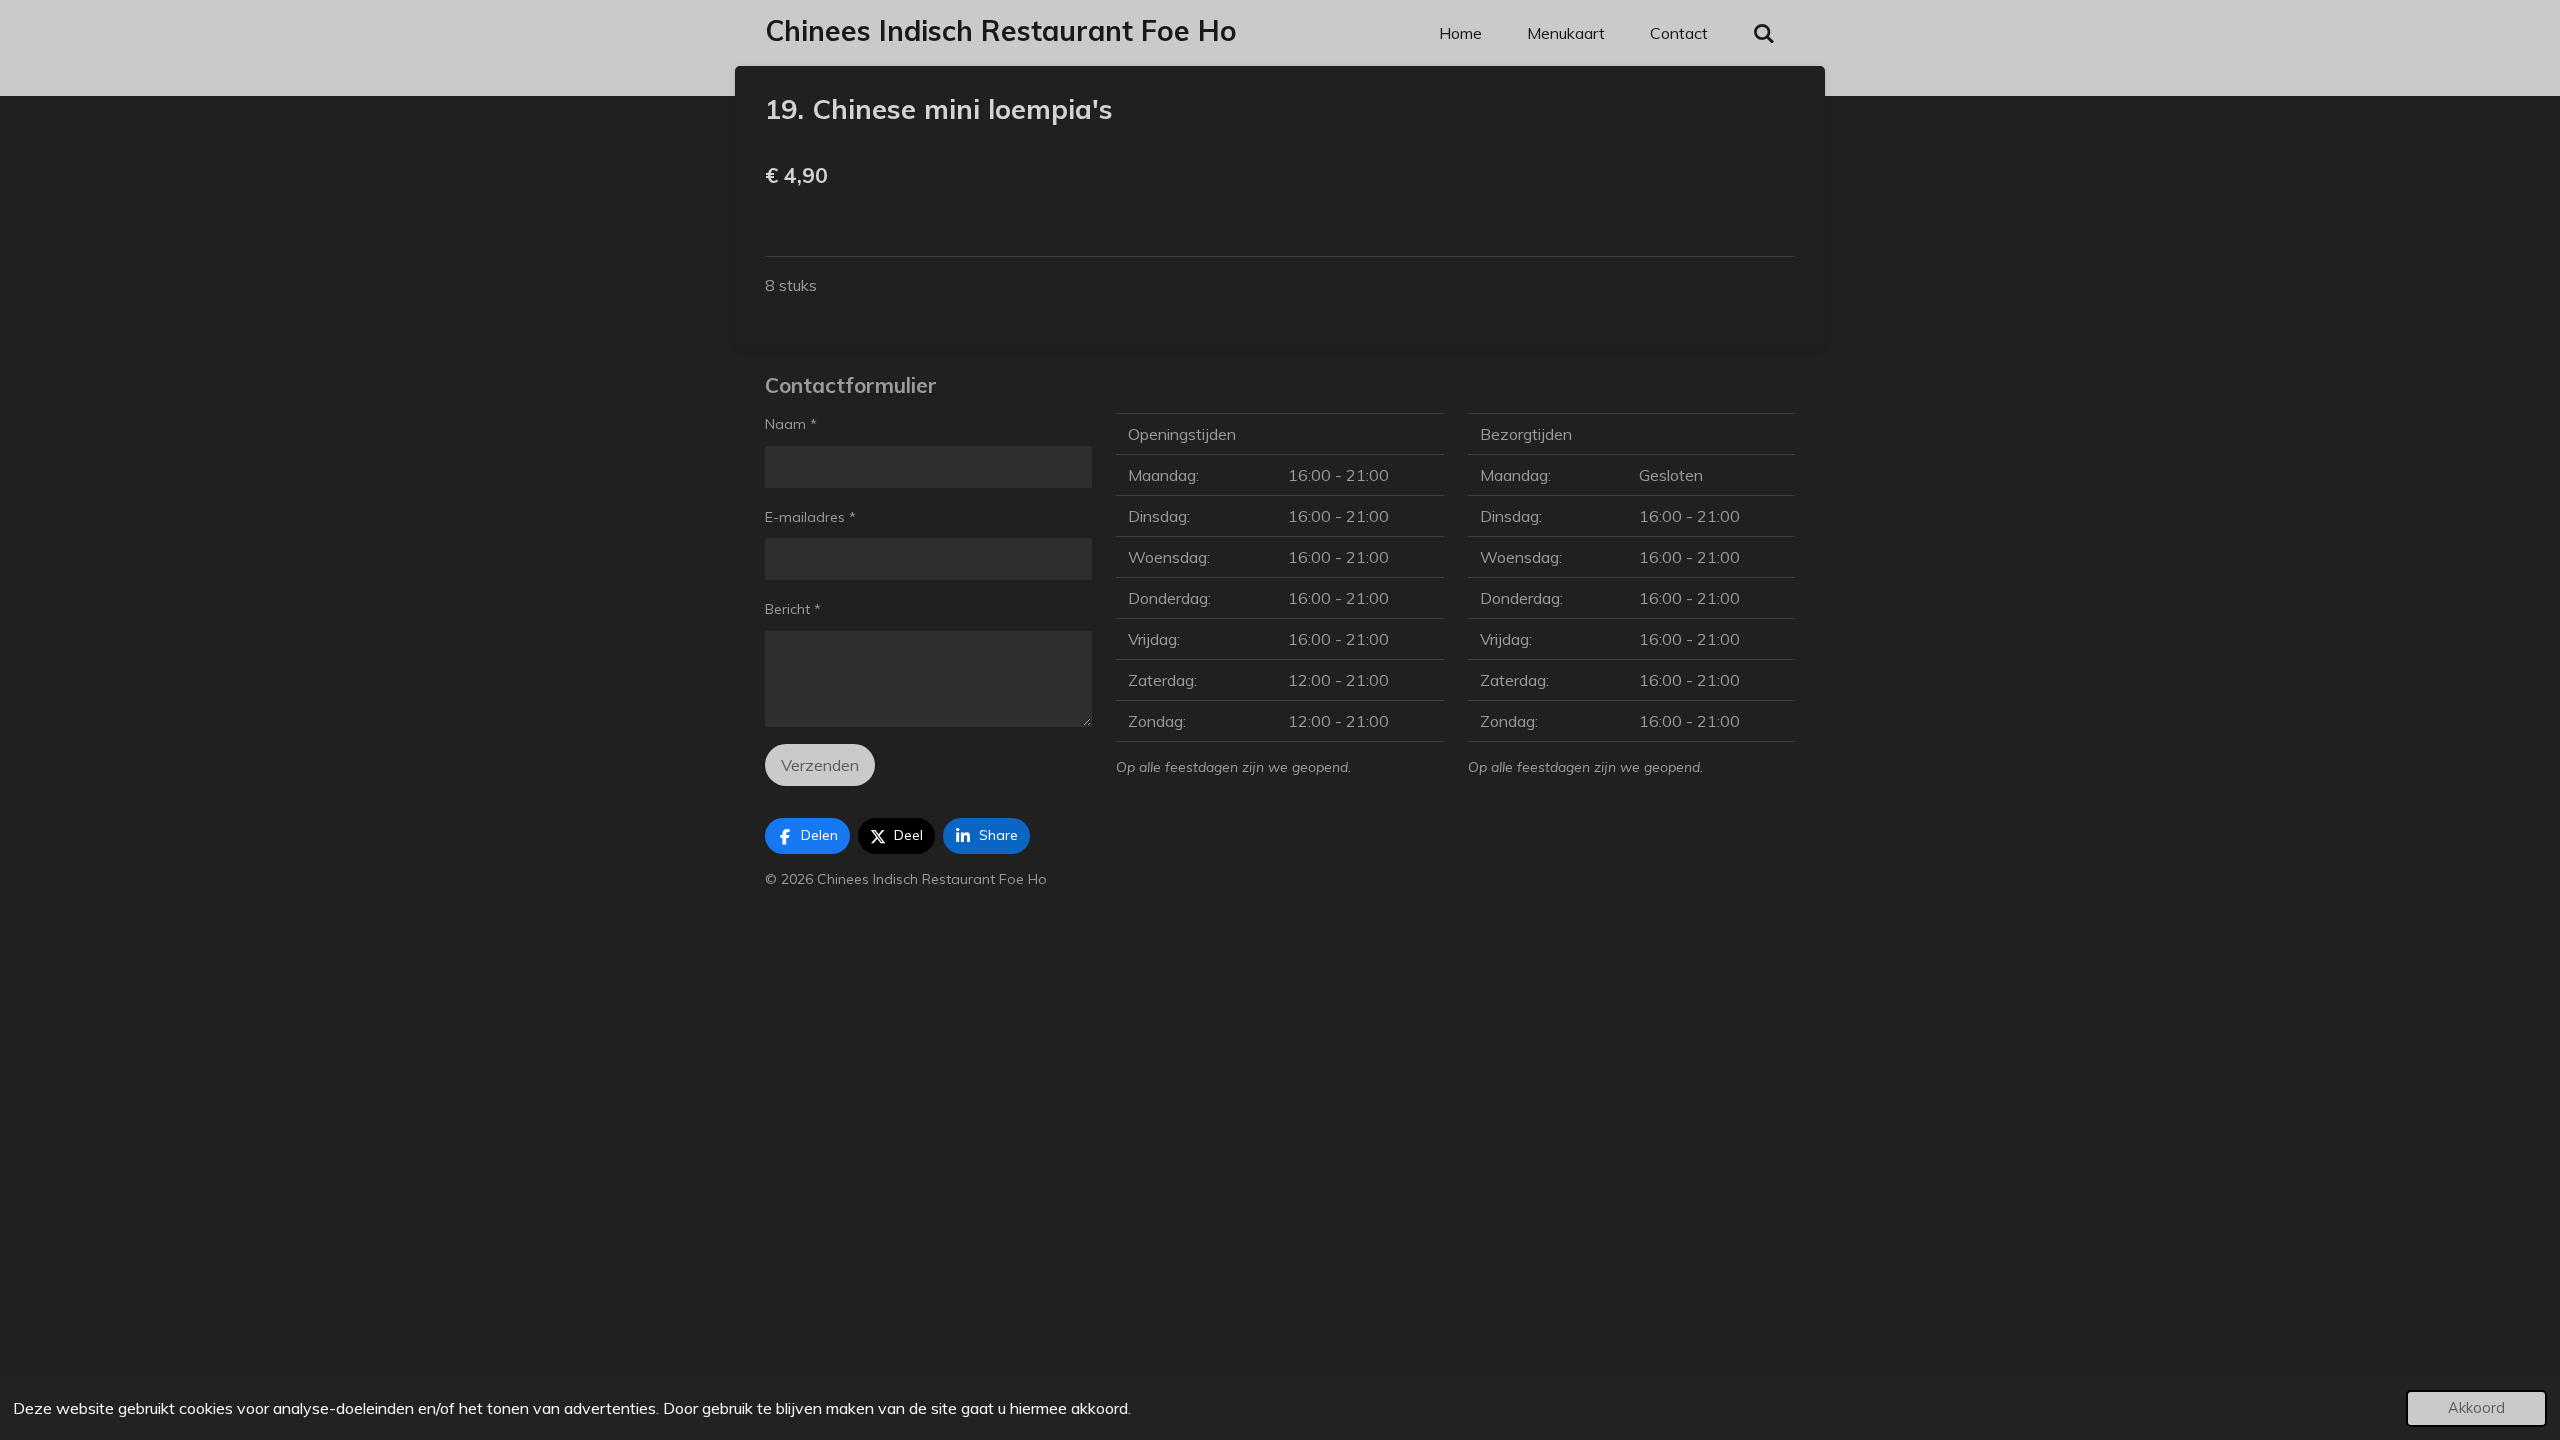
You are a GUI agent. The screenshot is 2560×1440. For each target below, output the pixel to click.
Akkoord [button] (2476, 1408)
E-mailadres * (810, 517)
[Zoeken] (1764, 33)
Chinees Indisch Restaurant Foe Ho (1001, 30)
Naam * (791, 424)
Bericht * (793, 609)
